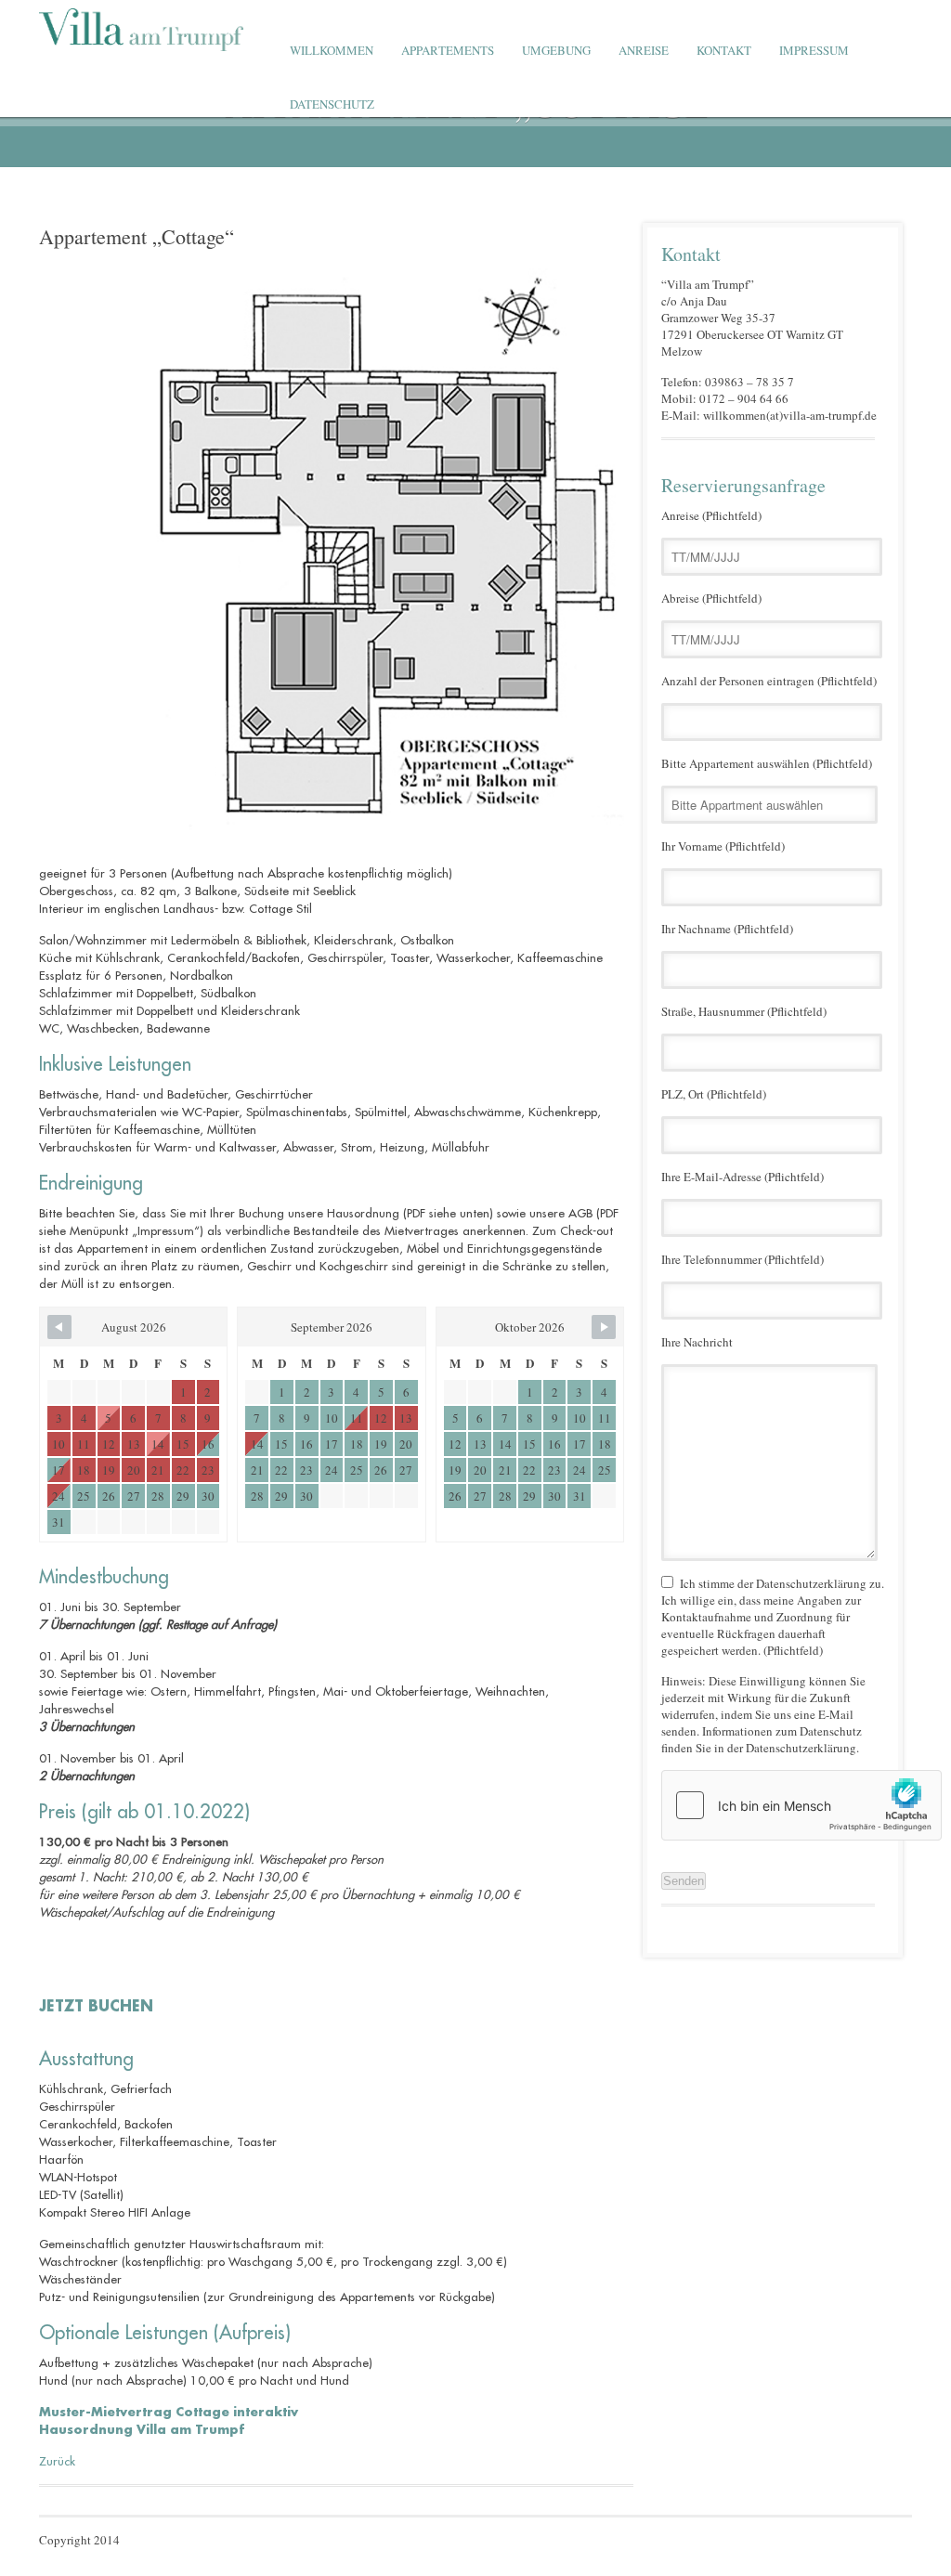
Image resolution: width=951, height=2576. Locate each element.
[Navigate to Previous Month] (59, 1327)
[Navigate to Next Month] (604, 1327)
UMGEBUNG (556, 50)
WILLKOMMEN (332, 50)
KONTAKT (724, 50)
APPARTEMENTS (448, 50)
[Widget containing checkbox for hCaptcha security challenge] (801, 1805)
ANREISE (644, 50)
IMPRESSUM (814, 50)
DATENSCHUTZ (332, 104)
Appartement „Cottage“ (137, 236)
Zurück (57, 2461)
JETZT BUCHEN (96, 2007)
